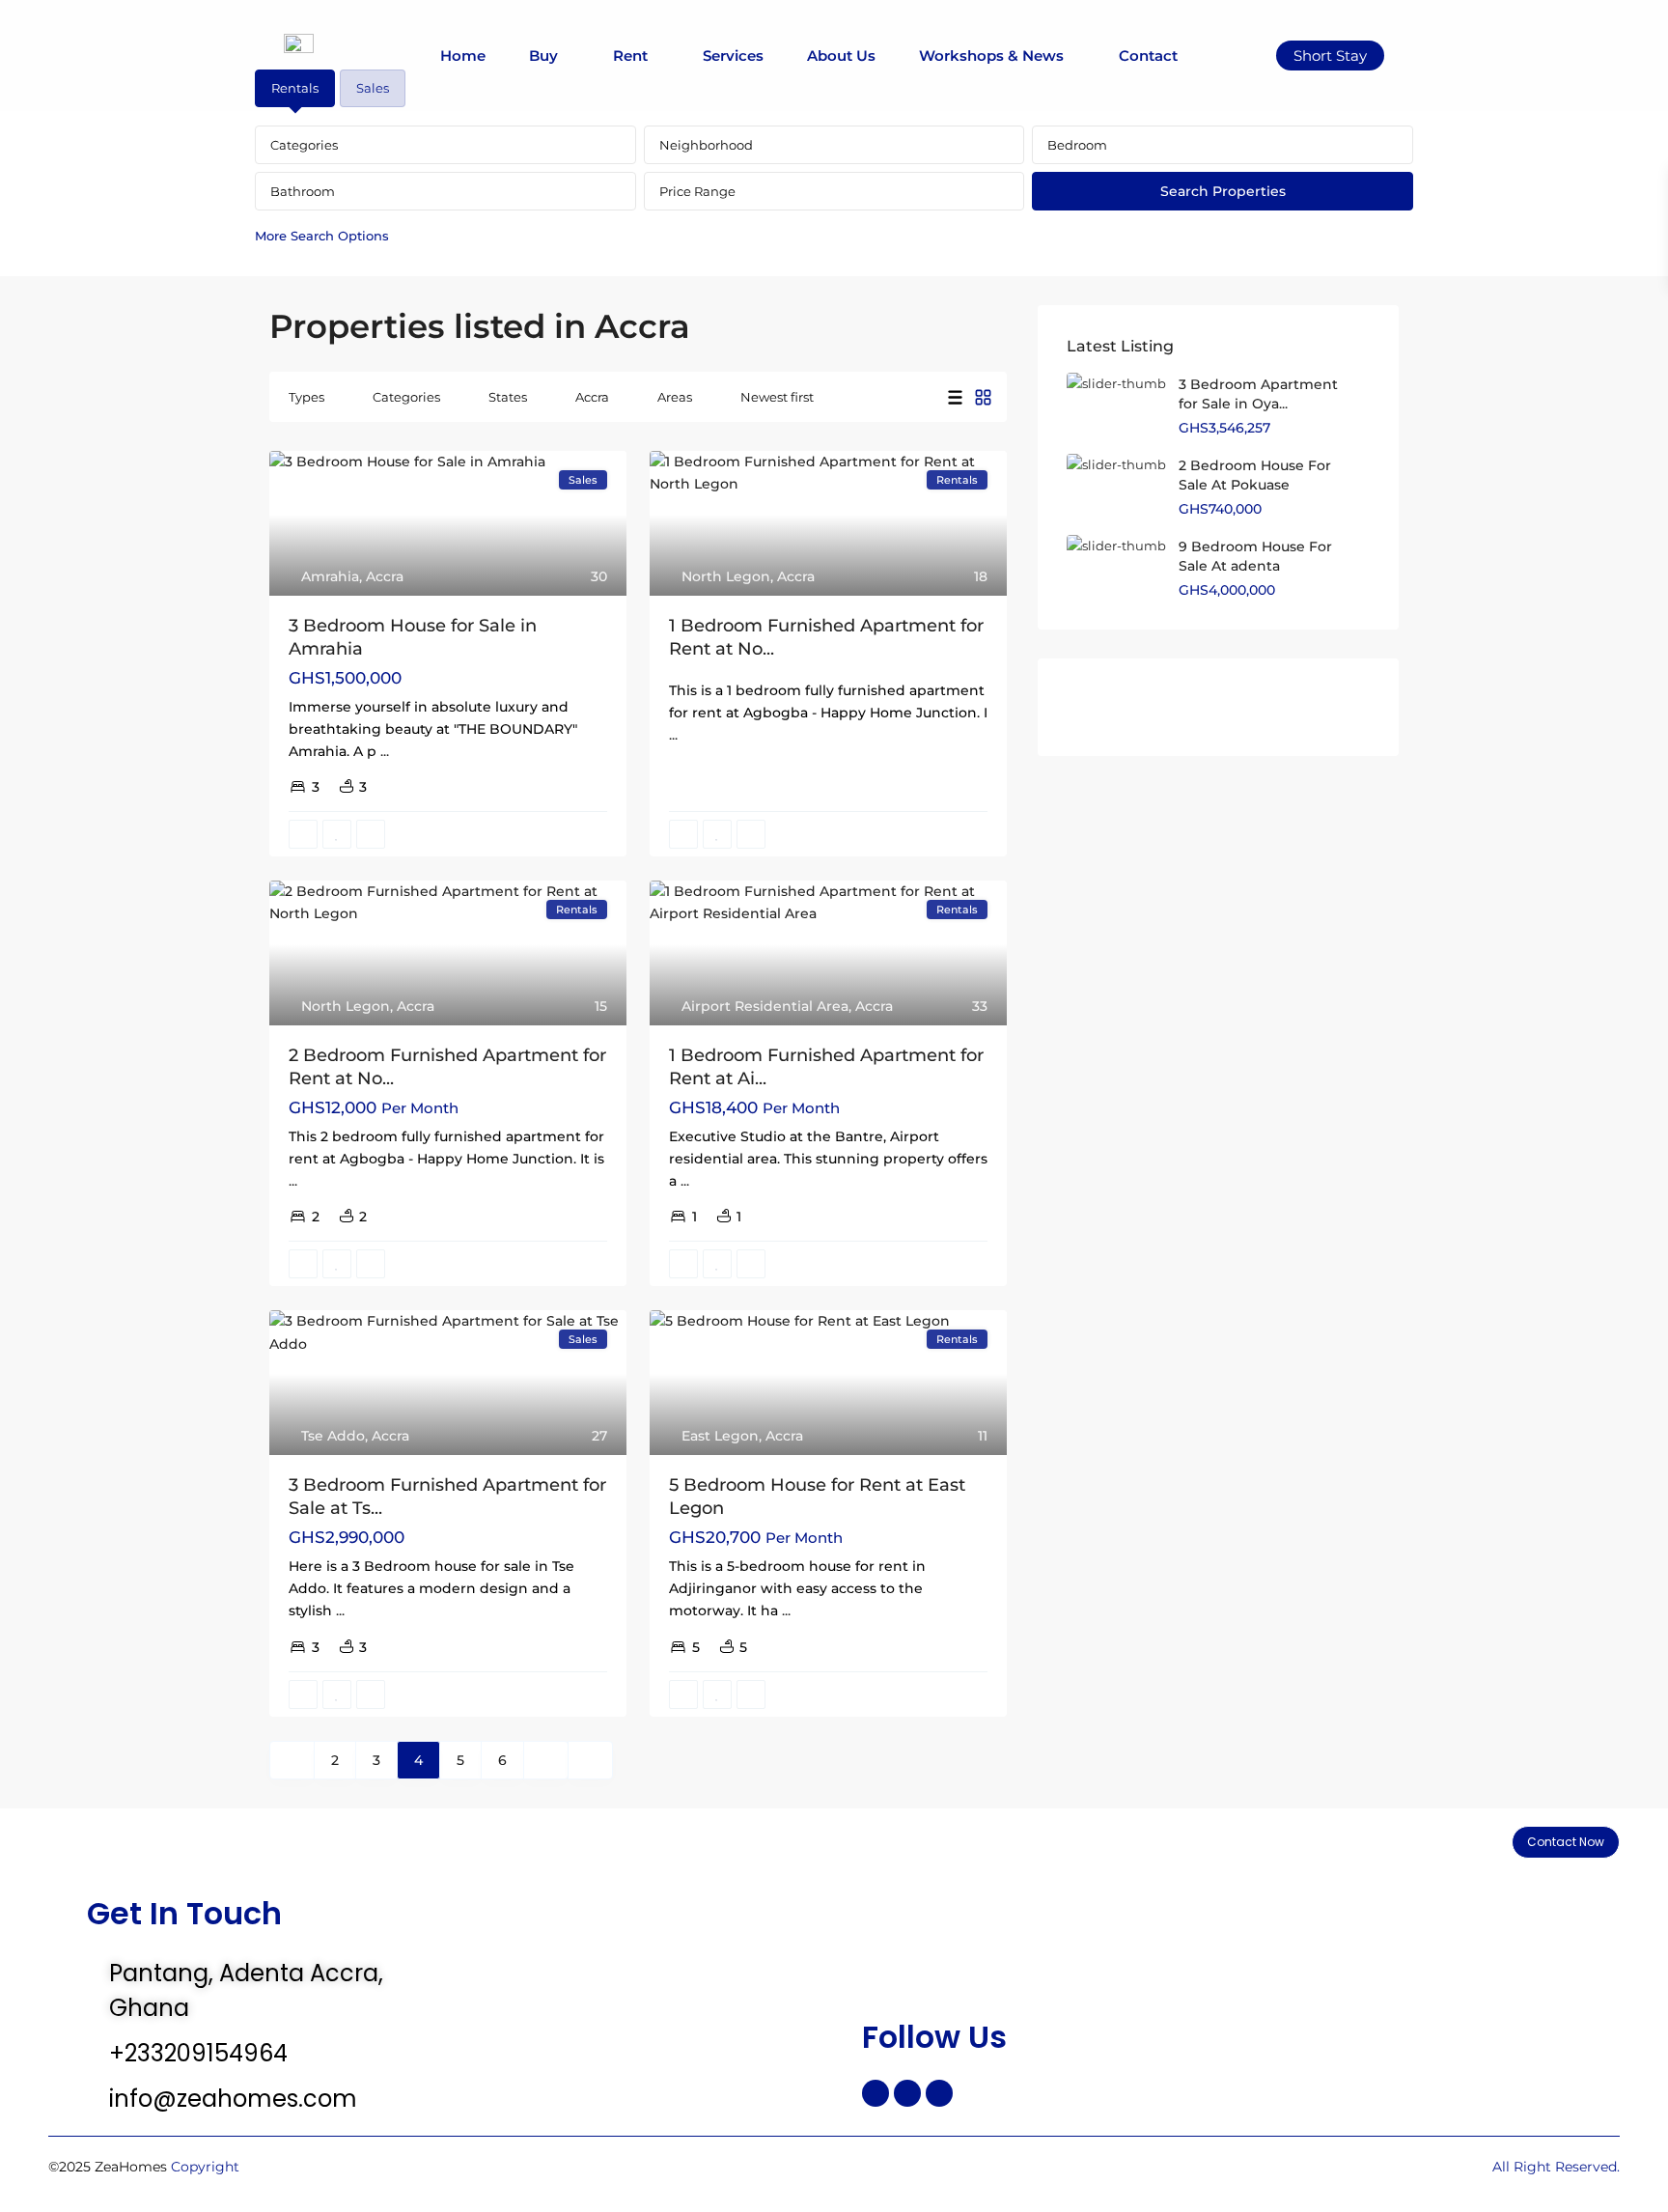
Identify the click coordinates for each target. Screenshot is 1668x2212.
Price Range (697, 191)
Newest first (777, 397)
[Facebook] (876, 2093)
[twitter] (1136, 707)
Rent (630, 56)
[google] (1185, 707)
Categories (304, 145)
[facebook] (1086, 707)
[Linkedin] (939, 2093)
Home (463, 56)
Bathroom (303, 191)
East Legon (720, 1436)
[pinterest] (1234, 707)
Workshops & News (991, 56)
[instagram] (1333, 707)
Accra (592, 397)
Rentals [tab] (295, 88)
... (385, 751)
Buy (543, 56)
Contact (1148, 56)
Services (733, 56)
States (508, 397)
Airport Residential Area (765, 1006)
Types (306, 397)
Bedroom (1077, 145)
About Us (841, 56)
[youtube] (1283, 707)
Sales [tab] (373, 88)
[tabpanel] (834, 190)
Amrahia (330, 576)
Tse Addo (333, 1436)
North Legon (726, 576)
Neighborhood (706, 145)
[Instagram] (907, 2093)
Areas (675, 397)
